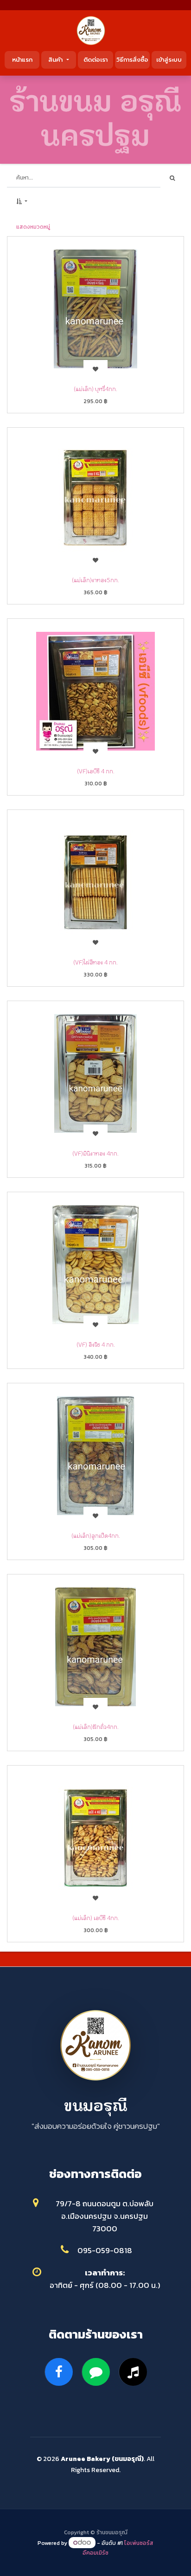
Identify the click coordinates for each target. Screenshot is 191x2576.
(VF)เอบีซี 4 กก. (96, 771)
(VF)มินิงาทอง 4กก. (95, 1153)
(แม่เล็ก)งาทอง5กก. (95, 580)
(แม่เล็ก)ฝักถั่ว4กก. (96, 1727)
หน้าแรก (22, 60)
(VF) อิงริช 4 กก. (96, 1344)
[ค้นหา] (172, 178)
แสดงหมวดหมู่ (33, 227)
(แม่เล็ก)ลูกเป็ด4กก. (96, 1535)
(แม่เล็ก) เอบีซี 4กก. (96, 1918)
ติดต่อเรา (95, 60)
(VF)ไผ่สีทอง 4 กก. (95, 962)
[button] (22, 201)
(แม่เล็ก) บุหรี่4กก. (95, 389)
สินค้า (57, 60)
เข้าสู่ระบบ (169, 60)
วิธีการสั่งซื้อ (132, 60)
